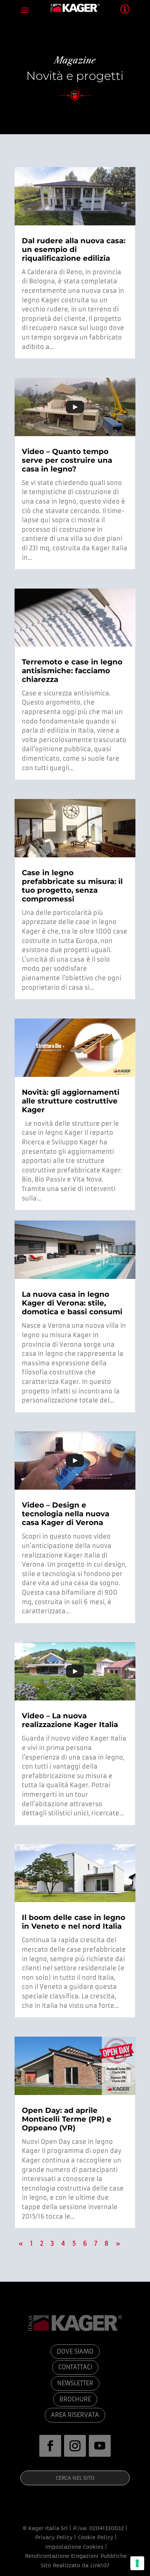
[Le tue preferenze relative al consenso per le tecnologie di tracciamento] (137, 2563)
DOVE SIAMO (75, 2351)
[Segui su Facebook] (50, 2446)
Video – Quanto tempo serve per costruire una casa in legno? (67, 460)
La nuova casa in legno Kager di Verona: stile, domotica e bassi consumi (72, 1303)
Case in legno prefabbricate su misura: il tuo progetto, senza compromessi (72, 886)
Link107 (100, 2565)
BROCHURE (75, 2399)
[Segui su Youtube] (100, 2446)
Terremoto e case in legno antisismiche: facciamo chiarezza (72, 671)
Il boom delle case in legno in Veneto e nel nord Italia (74, 1922)
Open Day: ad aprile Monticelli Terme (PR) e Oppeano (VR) (67, 2119)
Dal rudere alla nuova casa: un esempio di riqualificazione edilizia (74, 249)
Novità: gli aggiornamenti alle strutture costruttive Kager (71, 1101)
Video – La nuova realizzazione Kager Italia (70, 1720)
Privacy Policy (54, 2537)
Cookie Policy (96, 2537)
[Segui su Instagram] (75, 2446)
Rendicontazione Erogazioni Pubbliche (75, 2556)
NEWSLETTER (75, 2383)
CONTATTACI (75, 2367)
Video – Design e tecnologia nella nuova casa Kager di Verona (66, 1514)
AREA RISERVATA (75, 2415)
